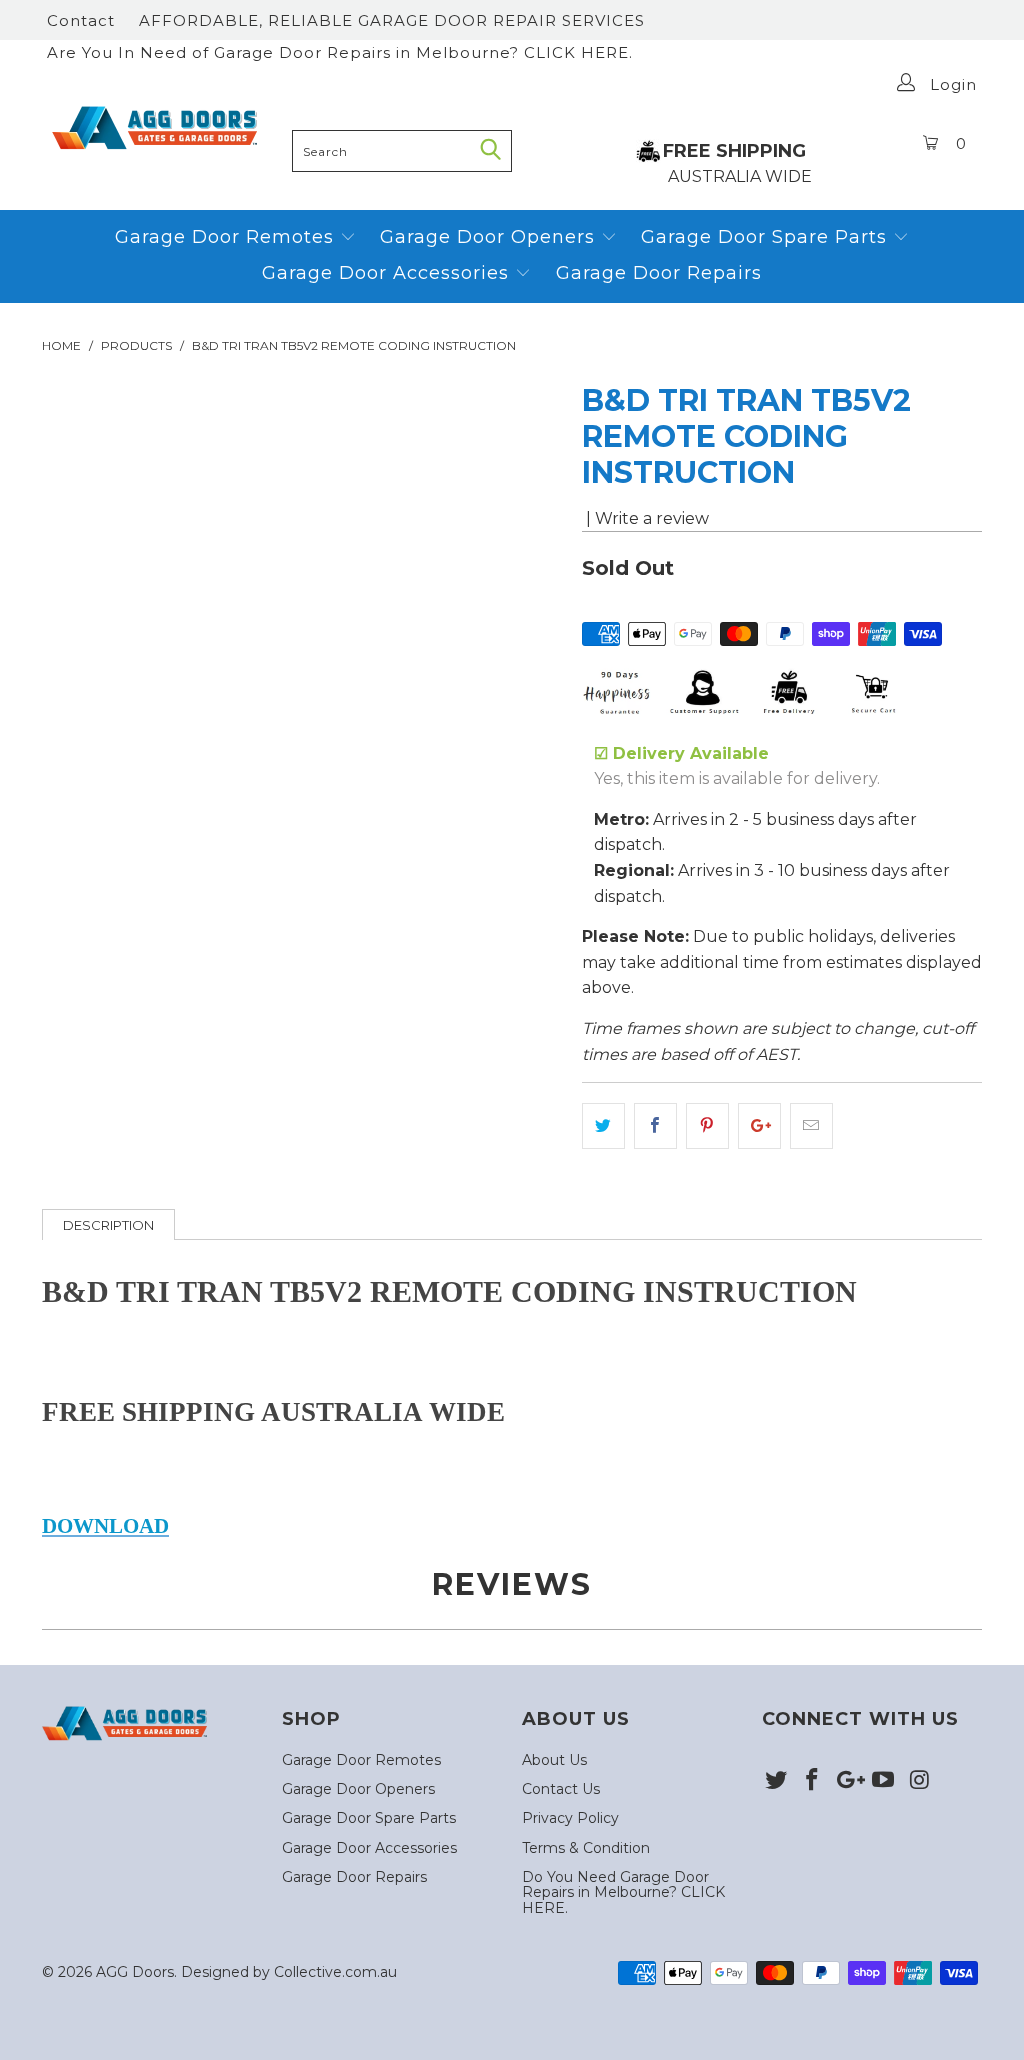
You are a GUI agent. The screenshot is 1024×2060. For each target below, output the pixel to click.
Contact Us (561, 1789)
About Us (554, 1760)
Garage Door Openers (490, 237)
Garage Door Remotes (227, 237)
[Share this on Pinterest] (707, 1126)
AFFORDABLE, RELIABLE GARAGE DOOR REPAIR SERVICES (392, 20)
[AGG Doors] (162, 128)
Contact (81, 20)
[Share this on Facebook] (655, 1126)
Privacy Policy (570, 1818)
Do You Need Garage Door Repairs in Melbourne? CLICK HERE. (623, 1892)
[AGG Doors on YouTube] (884, 1781)
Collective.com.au (335, 1972)
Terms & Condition (586, 1848)
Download (105, 1526)
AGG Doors (135, 1972)
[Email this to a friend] (811, 1126)
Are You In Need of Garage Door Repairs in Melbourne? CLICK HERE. (340, 52)
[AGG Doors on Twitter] (777, 1781)
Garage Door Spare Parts (767, 237)
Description (108, 1225)
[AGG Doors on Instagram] (920, 1781)
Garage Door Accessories (385, 273)
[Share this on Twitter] (603, 1126)
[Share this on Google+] (759, 1126)
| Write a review (645, 518)
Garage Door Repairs (659, 273)
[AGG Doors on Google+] (848, 1781)
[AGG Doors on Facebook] (813, 1781)
